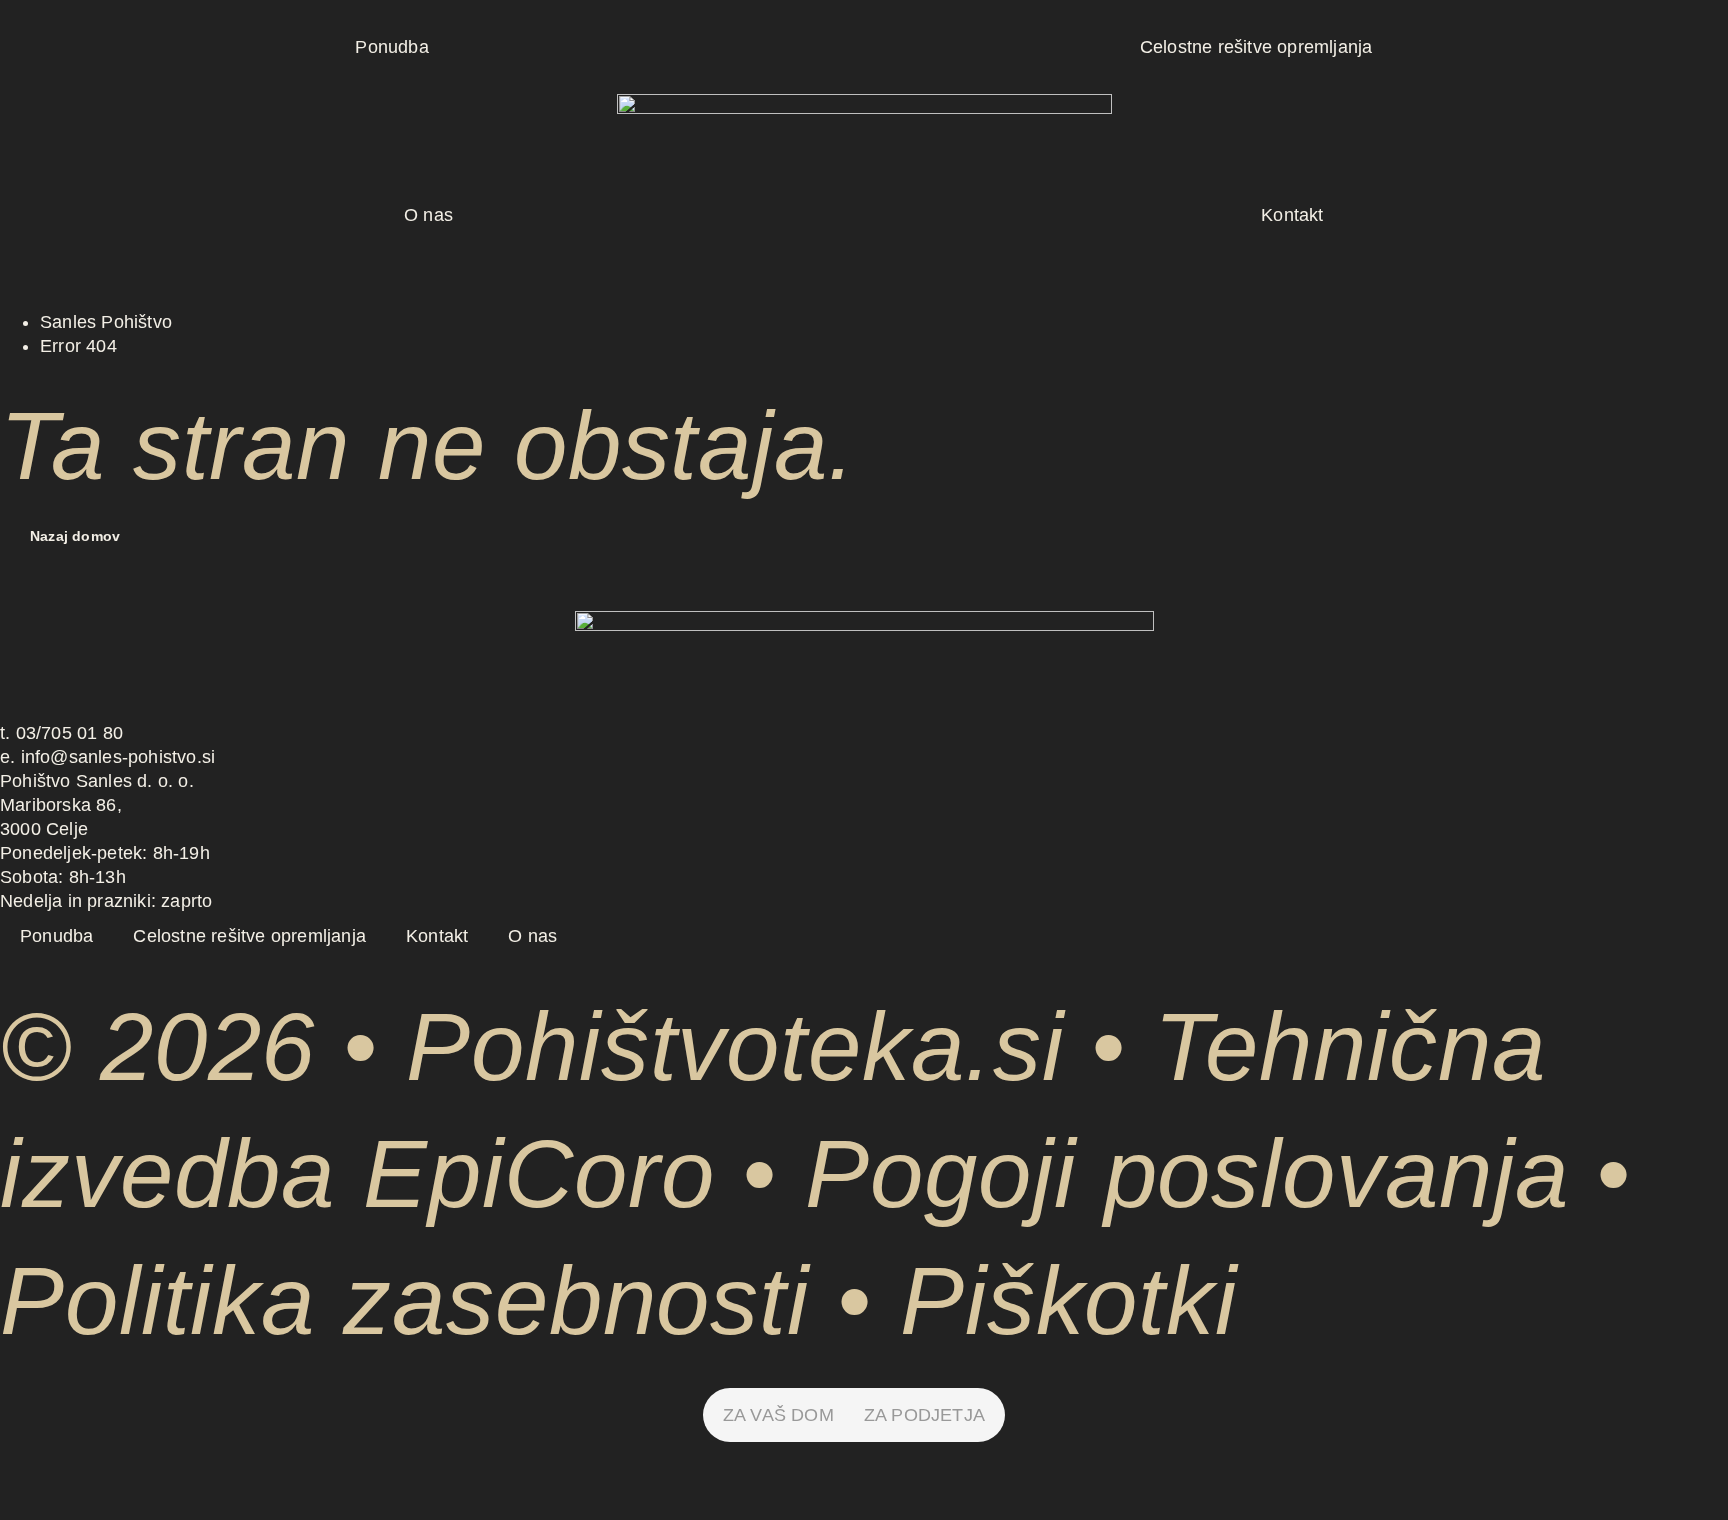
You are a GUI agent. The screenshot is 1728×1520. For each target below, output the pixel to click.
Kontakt (1292, 215)
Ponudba (391, 47)
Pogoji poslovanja (1186, 1173)
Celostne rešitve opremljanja (1256, 47)
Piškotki (1068, 1300)
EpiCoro (538, 1173)
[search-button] (9, 247)
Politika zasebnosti (404, 1300)
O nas (428, 215)
